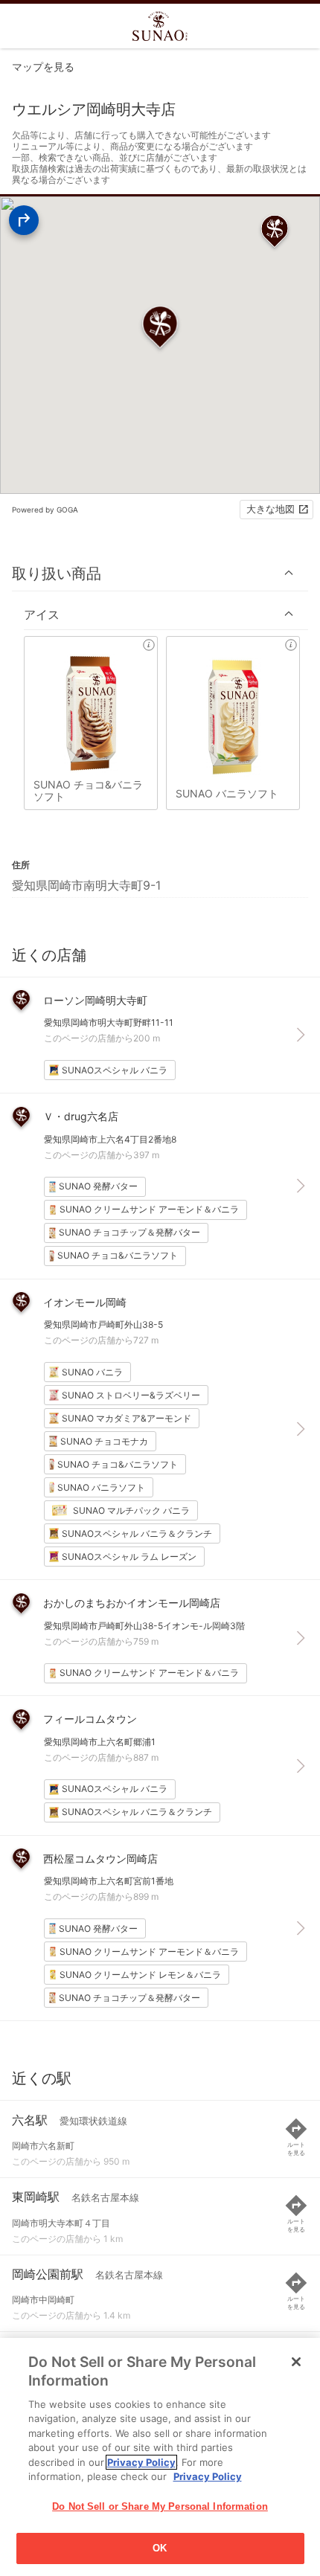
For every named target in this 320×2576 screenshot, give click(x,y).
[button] (160, 573)
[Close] (296, 2362)
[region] (160, 2457)
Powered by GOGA (45, 510)
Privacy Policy (141, 2462)
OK (160, 2548)
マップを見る (43, 67)
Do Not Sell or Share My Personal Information (160, 2506)
